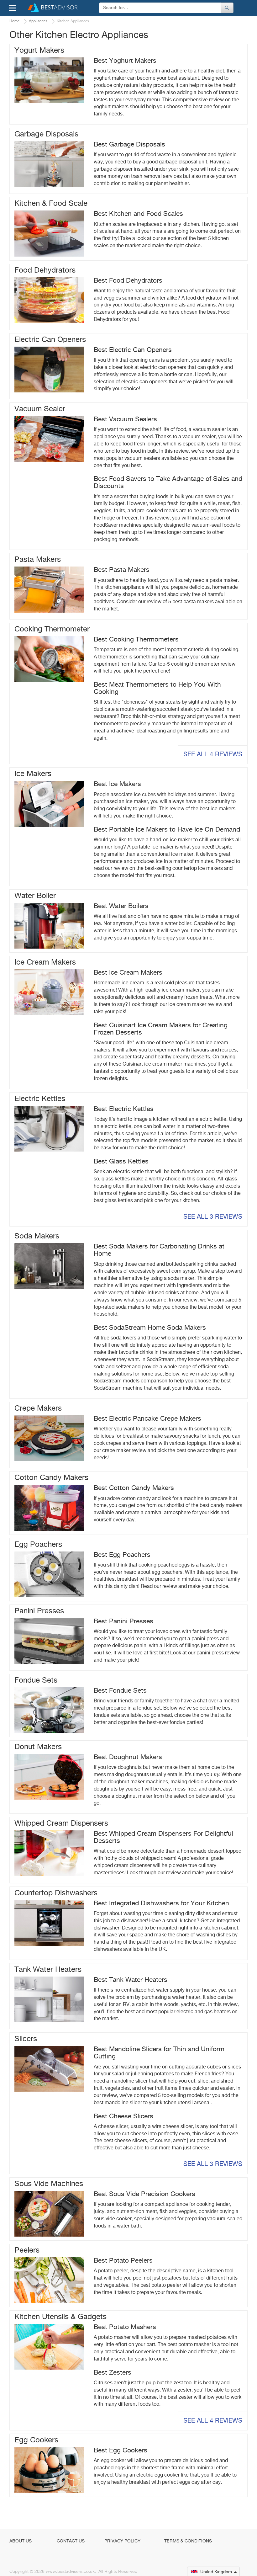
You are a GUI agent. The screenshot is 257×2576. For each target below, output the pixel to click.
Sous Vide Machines (49, 2184)
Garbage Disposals (46, 134)
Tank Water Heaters (48, 1970)
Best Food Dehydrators (128, 281)
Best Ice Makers (117, 784)
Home (14, 21)
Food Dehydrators (45, 270)
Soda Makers (37, 1236)
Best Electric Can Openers (133, 350)
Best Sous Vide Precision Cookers (144, 2194)
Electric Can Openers (50, 340)
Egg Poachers (38, 1545)
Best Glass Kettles (121, 1162)
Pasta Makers (38, 560)
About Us (21, 2541)
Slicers (26, 2039)
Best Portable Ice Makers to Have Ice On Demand (167, 830)
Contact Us (71, 2541)
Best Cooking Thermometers (136, 640)
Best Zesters (113, 2373)
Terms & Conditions (188, 2541)
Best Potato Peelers (123, 2261)
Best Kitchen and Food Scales (138, 214)
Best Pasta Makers (122, 570)
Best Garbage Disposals (129, 145)
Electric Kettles (40, 1099)
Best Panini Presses (123, 1622)
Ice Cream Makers (45, 962)
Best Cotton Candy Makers (134, 1488)
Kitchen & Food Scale (51, 204)
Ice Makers (33, 774)
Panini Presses (39, 1611)
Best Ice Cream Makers (128, 973)
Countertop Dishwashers (56, 1893)
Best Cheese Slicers (123, 2117)
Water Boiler (35, 896)
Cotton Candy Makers (51, 1478)
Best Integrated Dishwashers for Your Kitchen (161, 1904)
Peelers (27, 2250)
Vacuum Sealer (40, 409)
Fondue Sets (36, 1680)
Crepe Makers (38, 1408)
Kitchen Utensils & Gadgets (60, 2317)
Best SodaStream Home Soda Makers (150, 1328)
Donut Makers (38, 1747)
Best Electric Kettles (124, 1109)
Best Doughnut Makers (128, 1757)
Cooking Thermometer (52, 629)
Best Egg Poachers (122, 1555)
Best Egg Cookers (121, 2451)
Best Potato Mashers (125, 2327)
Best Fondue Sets (120, 1691)
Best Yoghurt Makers (125, 61)
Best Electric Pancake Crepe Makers (147, 1419)
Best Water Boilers (121, 906)
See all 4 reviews (213, 755)
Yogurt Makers (39, 51)
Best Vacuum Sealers (125, 420)
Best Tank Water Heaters (131, 1980)
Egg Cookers (36, 2440)
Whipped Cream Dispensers (61, 1823)
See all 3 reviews (213, 1217)
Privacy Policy (122, 2541)
